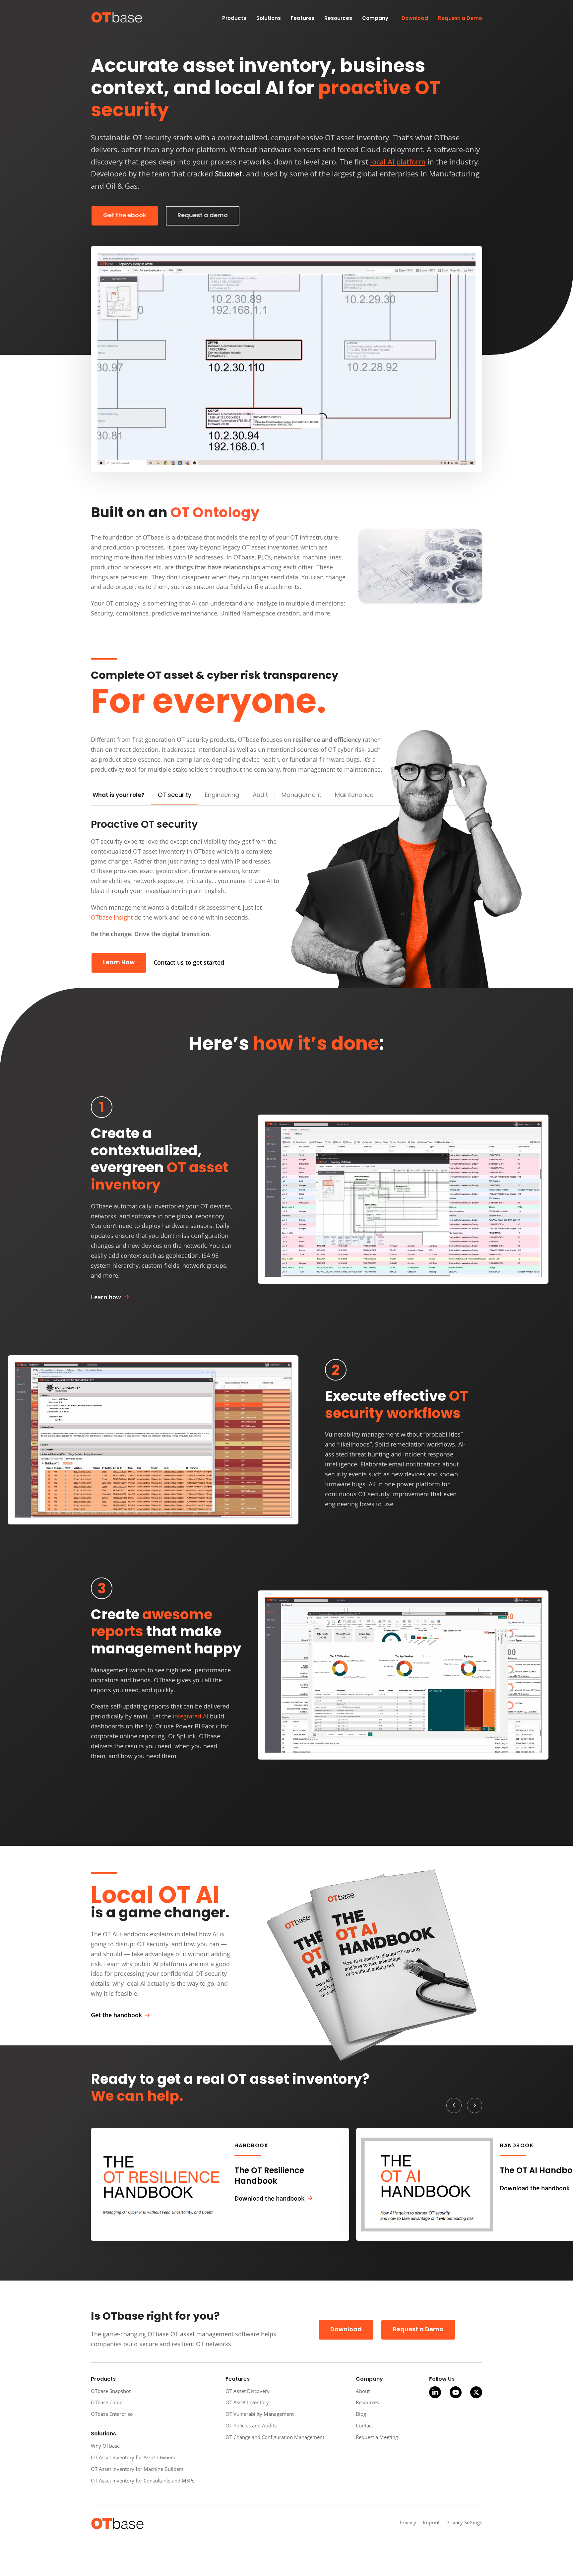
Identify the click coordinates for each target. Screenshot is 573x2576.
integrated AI (191, 1716)
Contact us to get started (189, 962)
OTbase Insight (112, 917)
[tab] (175, 796)
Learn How (119, 963)
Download (346, 2330)
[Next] (475, 2105)
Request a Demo (418, 2330)
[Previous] (454, 2105)
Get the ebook (125, 216)
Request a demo (203, 216)
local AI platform (398, 162)
